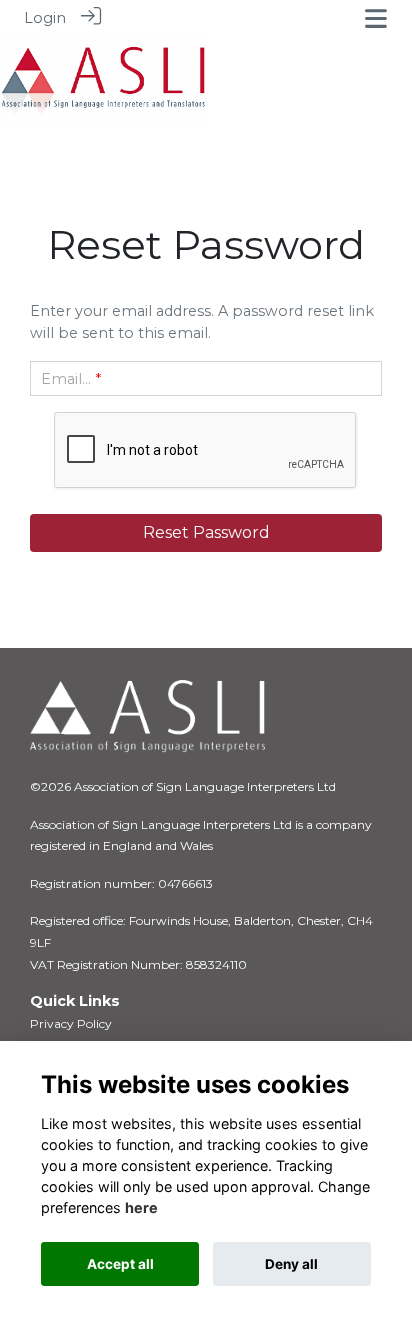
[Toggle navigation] (376, 18)
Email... (66, 379)
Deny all (291, 1264)
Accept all (120, 1264)
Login (45, 18)
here (141, 1207)
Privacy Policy (71, 1023)
